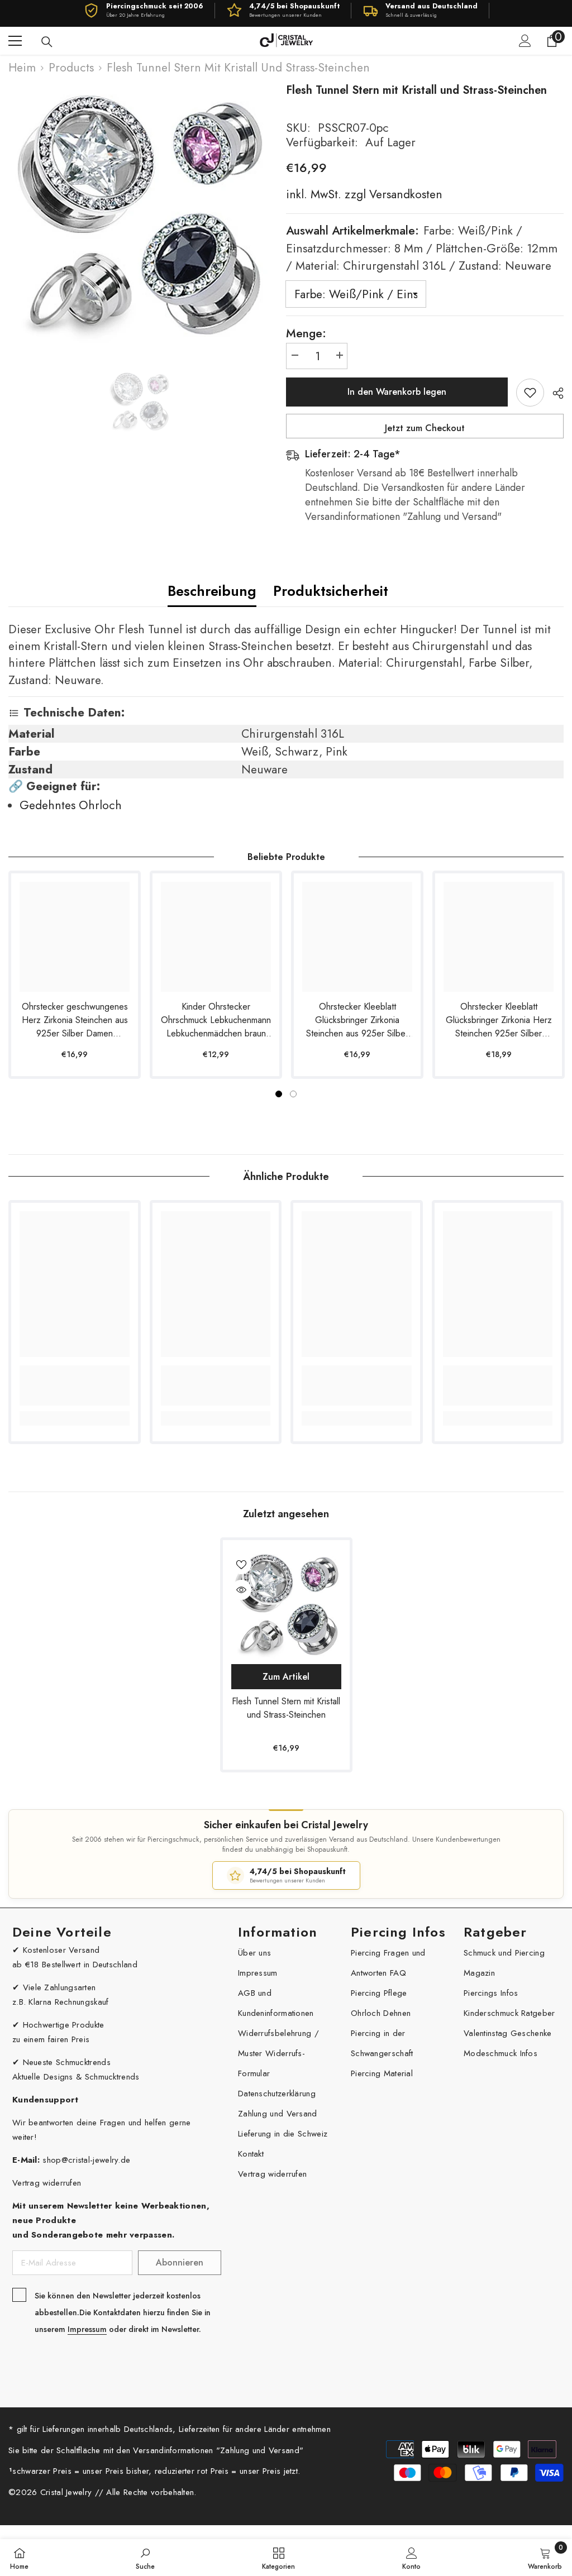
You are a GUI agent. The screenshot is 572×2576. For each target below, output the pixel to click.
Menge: (306, 333)
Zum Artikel (286, 1677)
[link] (75, 1385)
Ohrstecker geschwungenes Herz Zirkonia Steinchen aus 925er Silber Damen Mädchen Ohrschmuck (75, 1020)
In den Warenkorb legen (397, 392)
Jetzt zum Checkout (425, 428)
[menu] (15, 41)
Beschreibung (212, 591)
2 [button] (293, 1094)
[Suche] (47, 42)
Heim (22, 68)
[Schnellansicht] (241, 1590)
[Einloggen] (525, 41)
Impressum (87, 2329)
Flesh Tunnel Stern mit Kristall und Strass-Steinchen (286, 1708)
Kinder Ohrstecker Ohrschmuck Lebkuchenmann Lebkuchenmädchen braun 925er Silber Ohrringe (216, 1020)
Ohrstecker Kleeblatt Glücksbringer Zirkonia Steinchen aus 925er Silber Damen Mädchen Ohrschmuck (357, 1020)
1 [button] (279, 1094)
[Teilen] (554, 393)
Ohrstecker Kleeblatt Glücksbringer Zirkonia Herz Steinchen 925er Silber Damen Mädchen (499, 1020)
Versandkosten (404, 194)
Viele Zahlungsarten (59, 1987)
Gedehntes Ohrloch (71, 805)
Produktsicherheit (331, 591)
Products (71, 68)
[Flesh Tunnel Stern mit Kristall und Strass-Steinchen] (286, 1604)
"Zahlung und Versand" (260, 2450)
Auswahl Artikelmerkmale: (422, 248)
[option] (139, 212)
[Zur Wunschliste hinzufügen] (530, 393)
